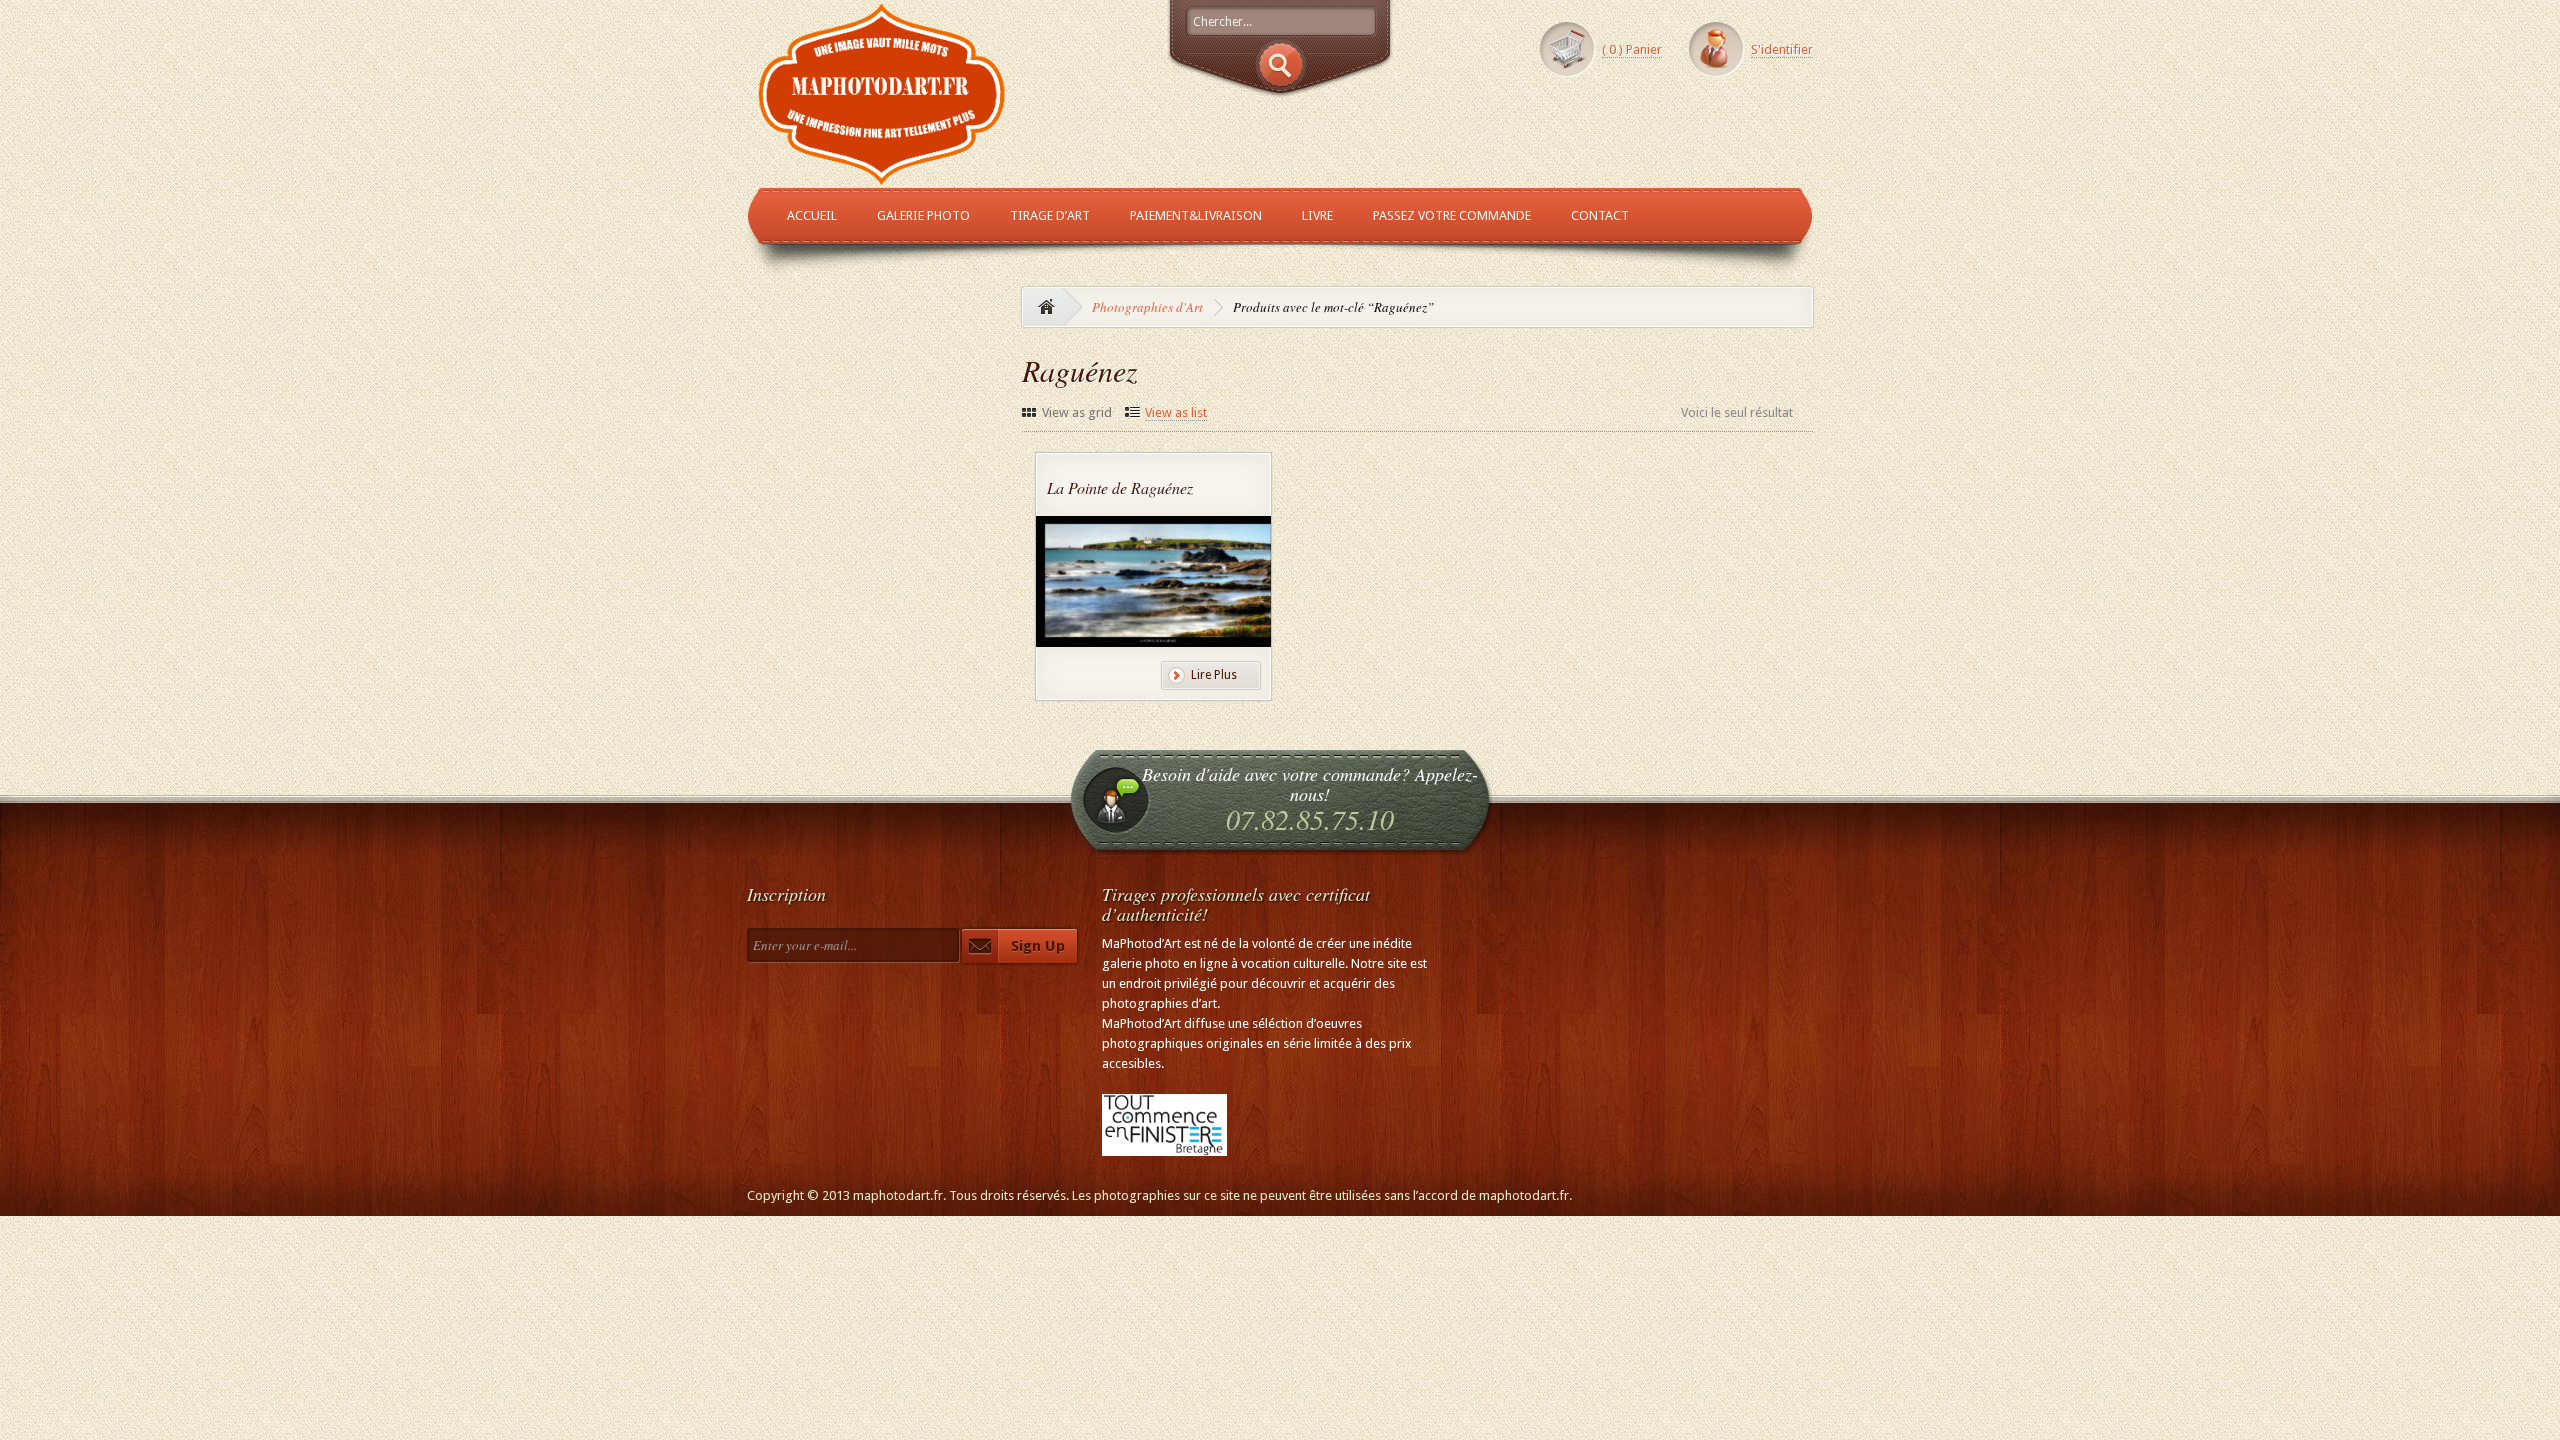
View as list (1176, 412)
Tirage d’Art (1050, 215)
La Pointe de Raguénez (1120, 487)
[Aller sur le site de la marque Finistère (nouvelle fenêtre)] (1164, 1145)
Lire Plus (1214, 675)
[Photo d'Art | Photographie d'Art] (882, 176)
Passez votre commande (1452, 215)
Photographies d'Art (1147, 307)
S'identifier (1782, 49)
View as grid (1077, 412)
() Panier (1632, 49)
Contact (1600, 215)
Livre (1317, 215)
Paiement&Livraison (1196, 215)
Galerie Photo (923, 215)
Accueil (812, 215)
